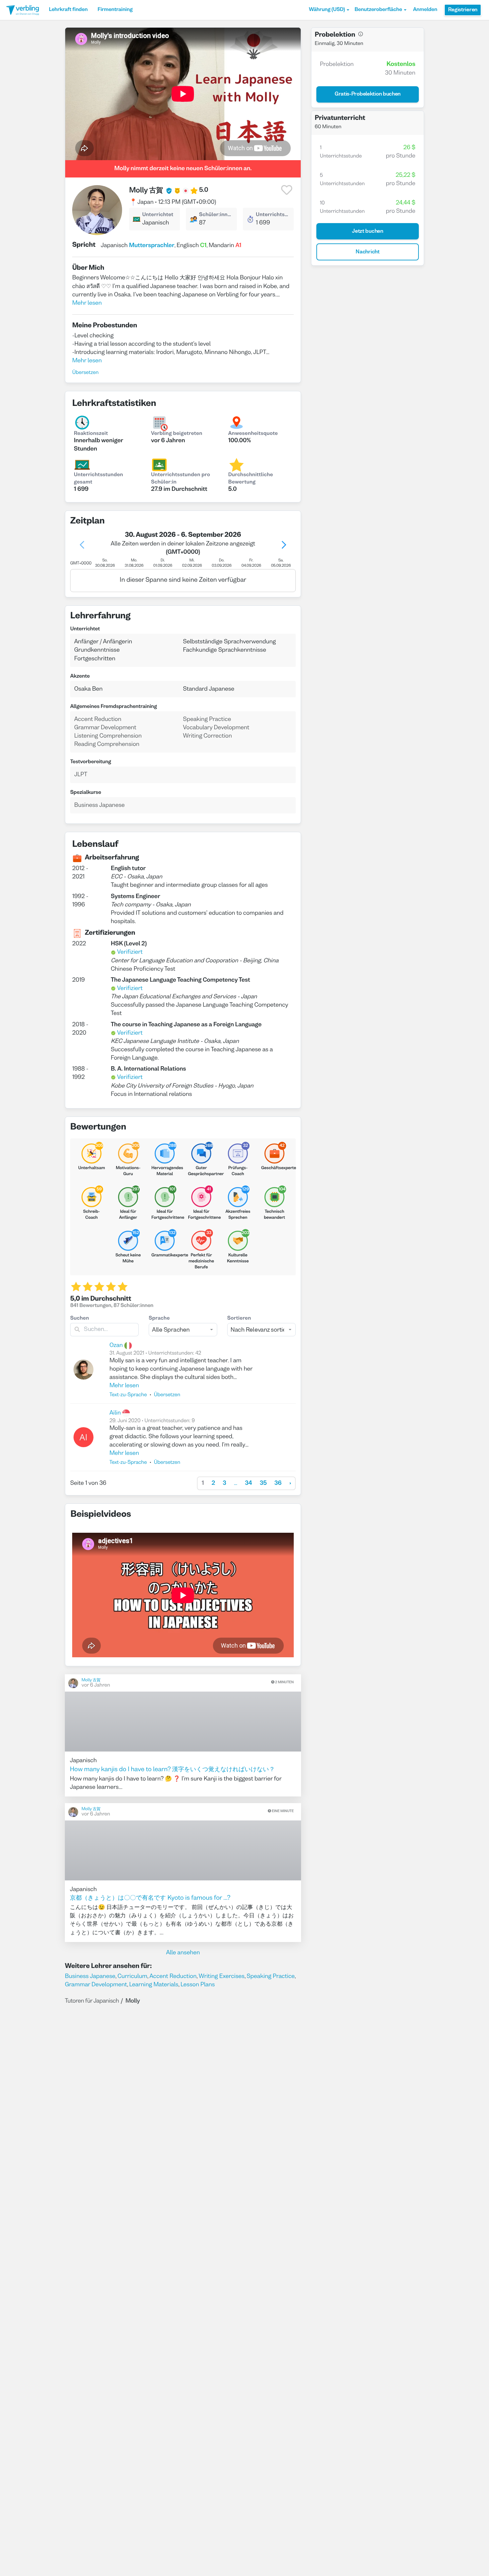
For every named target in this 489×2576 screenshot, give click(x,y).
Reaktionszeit (91, 434)
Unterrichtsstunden (273, 215)
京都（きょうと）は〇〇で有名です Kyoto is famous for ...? (150, 1898)
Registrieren (463, 10)
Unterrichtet (158, 215)
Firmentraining (115, 10)
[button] (329, 10)
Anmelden (425, 10)
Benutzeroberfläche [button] (378, 10)
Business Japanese (90, 1976)
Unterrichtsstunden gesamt (98, 479)
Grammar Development (96, 1985)
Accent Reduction (173, 1976)
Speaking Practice (270, 1976)
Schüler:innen (216, 215)
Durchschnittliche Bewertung (251, 479)
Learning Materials (154, 1985)
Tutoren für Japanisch (92, 2001)
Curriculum (132, 1976)
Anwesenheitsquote (253, 434)
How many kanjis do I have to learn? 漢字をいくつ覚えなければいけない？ (172, 1770)
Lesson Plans (197, 1985)
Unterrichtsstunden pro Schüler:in (180, 479)
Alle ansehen (183, 1953)
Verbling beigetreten (177, 434)
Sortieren (239, 1319)
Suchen (80, 1319)
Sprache (159, 1319)
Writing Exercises (222, 1976)
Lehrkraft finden (68, 10)
